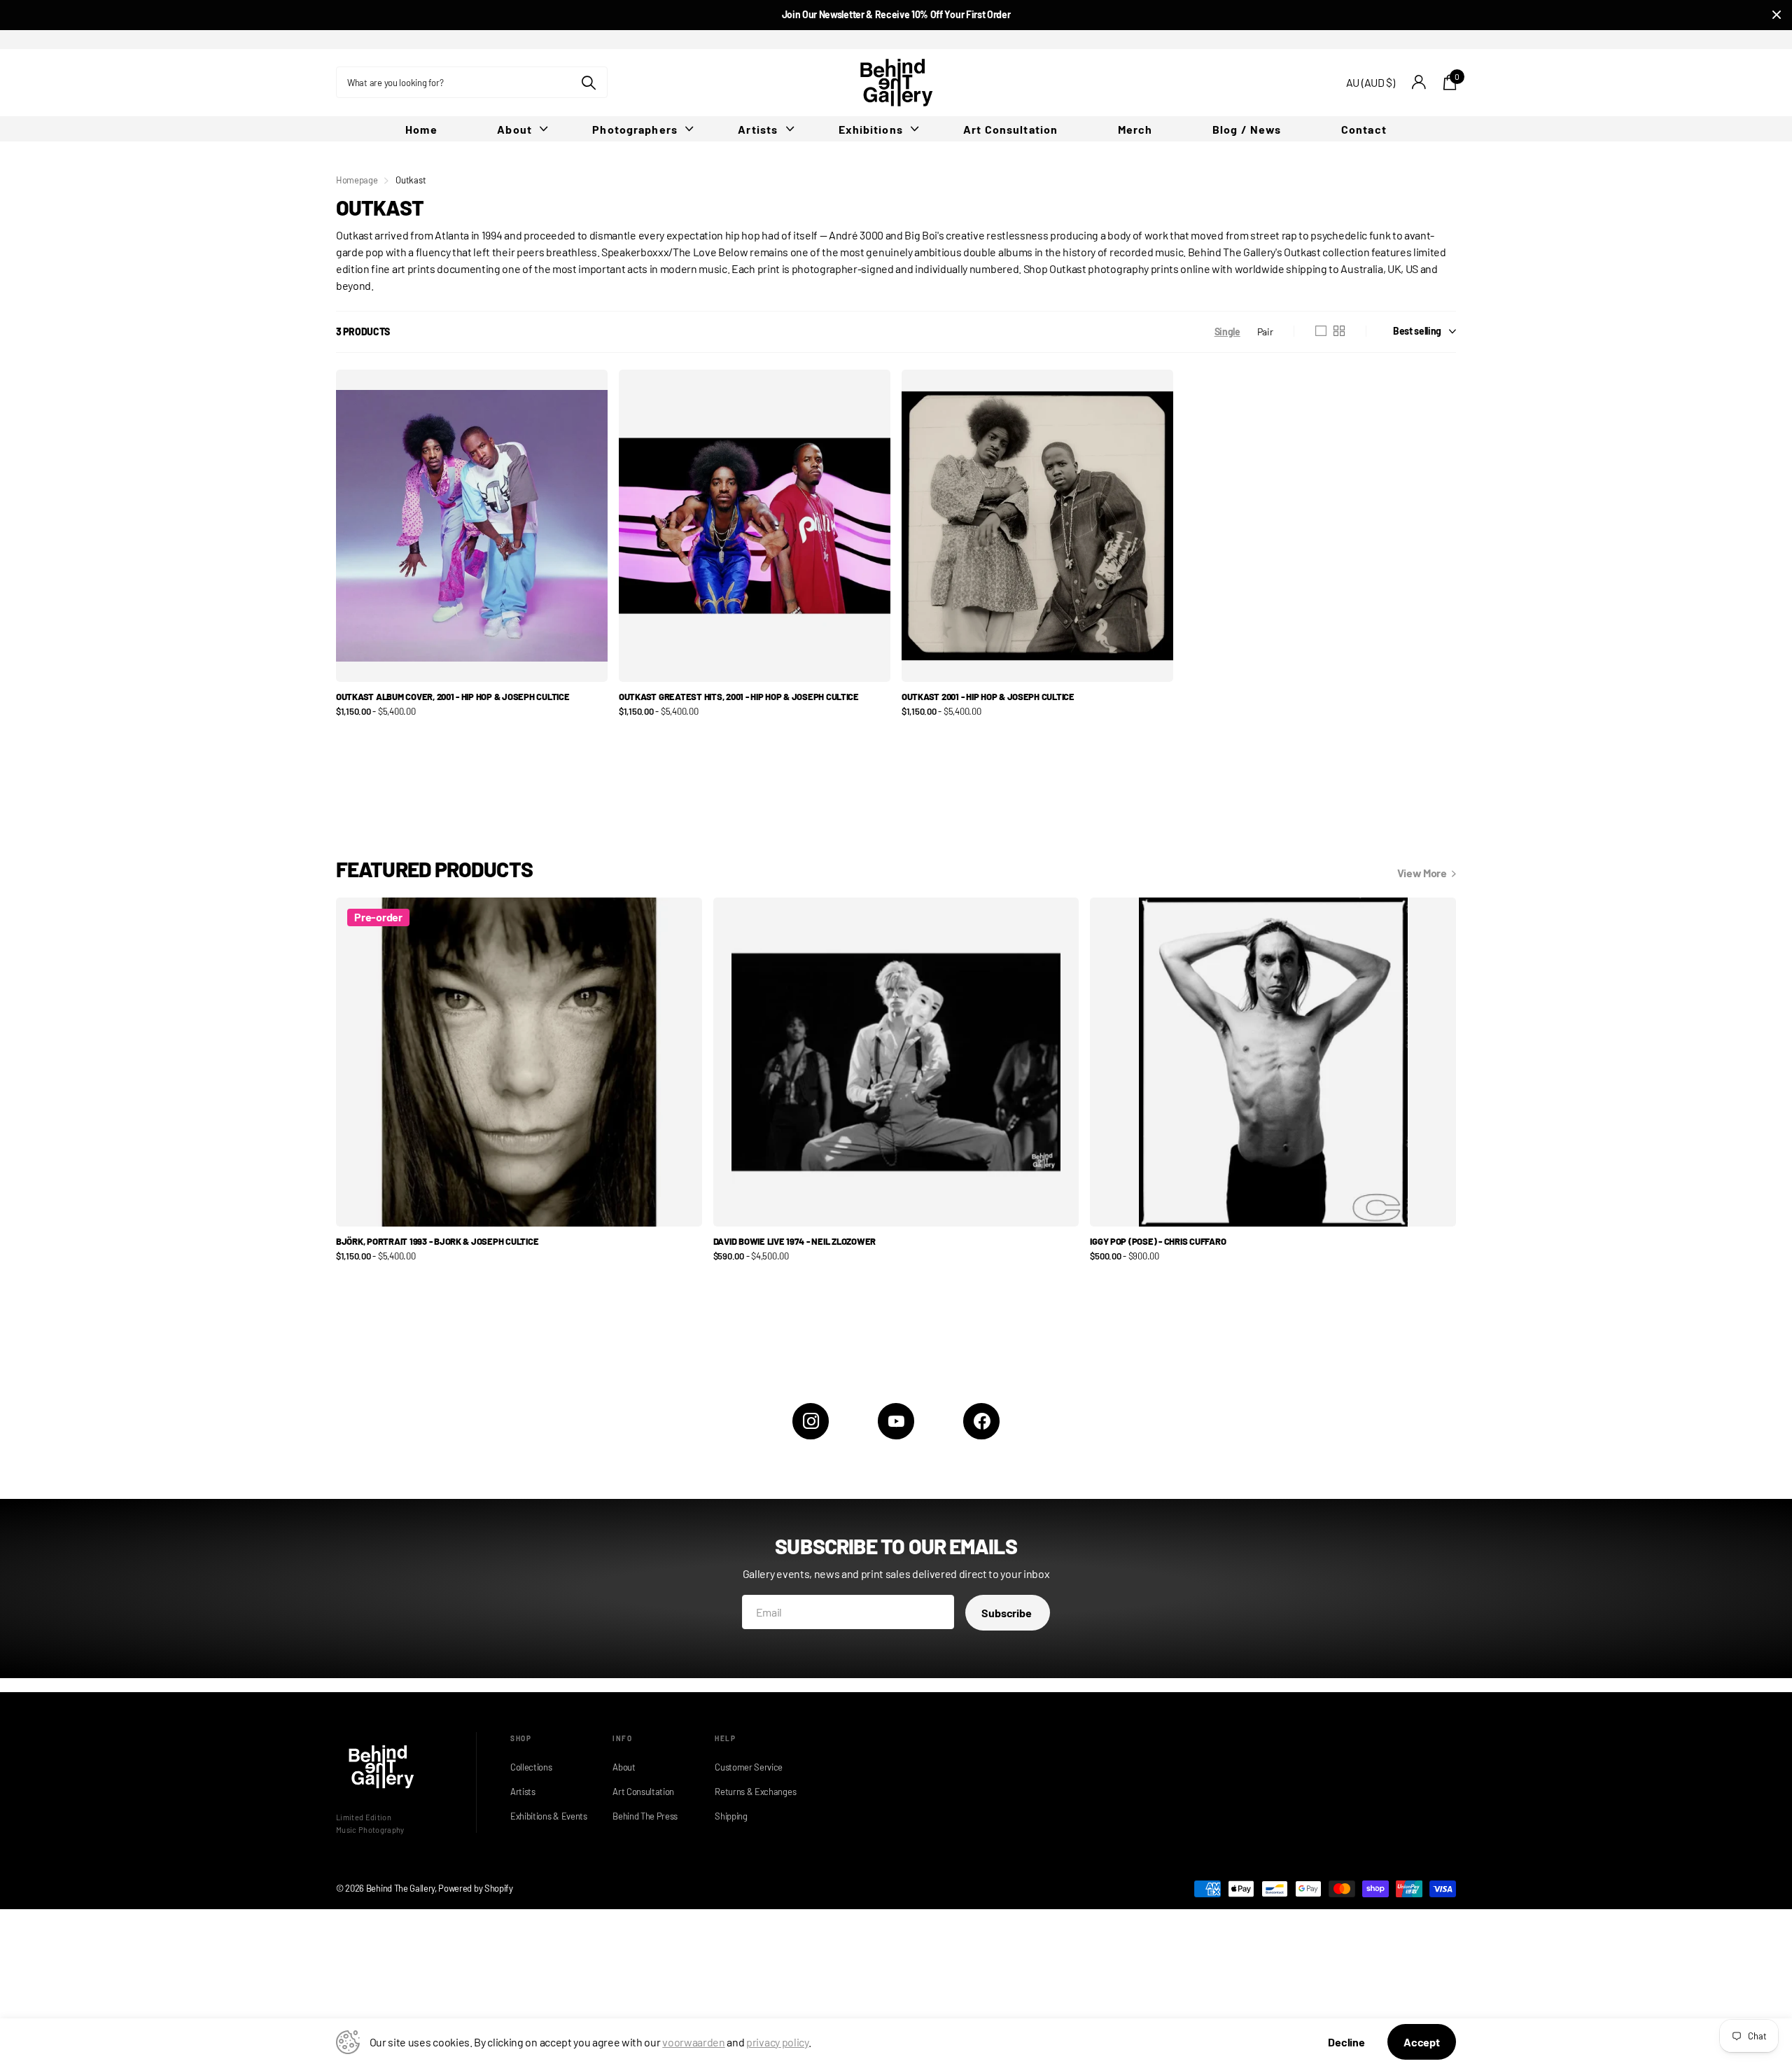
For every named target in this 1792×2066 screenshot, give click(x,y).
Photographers (635, 129)
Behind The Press (645, 1816)
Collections (531, 1767)
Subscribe (1007, 1613)
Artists (758, 129)
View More (1423, 873)
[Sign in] (1419, 82)
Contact (1364, 129)
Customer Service (749, 1767)
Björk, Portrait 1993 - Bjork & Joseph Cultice (437, 1241)
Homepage (357, 180)
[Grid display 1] (1321, 331)
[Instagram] (811, 1421)
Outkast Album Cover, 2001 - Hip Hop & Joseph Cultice (453, 697)
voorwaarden (693, 2042)
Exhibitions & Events (547, 1816)
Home (421, 129)
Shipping (731, 1816)
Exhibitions (871, 129)
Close (1777, 15)
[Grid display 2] (1339, 331)
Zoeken (588, 82)
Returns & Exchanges (752, 1792)
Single (1227, 331)
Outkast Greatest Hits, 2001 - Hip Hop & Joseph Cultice (739, 697)
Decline (1346, 2042)
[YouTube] (896, 1421)
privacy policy (777, 2042)
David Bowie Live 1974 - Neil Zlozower (794, 1241)
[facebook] (981, 1421)
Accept (1422, 2042)
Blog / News (1247, 129)
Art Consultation (1010, 129)
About (514, 129)
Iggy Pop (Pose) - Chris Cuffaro (1158, 1241)
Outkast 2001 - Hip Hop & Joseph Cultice (988, 697)
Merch (1135, 129)
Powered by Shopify (475, 1888)
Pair (1265, 331)
